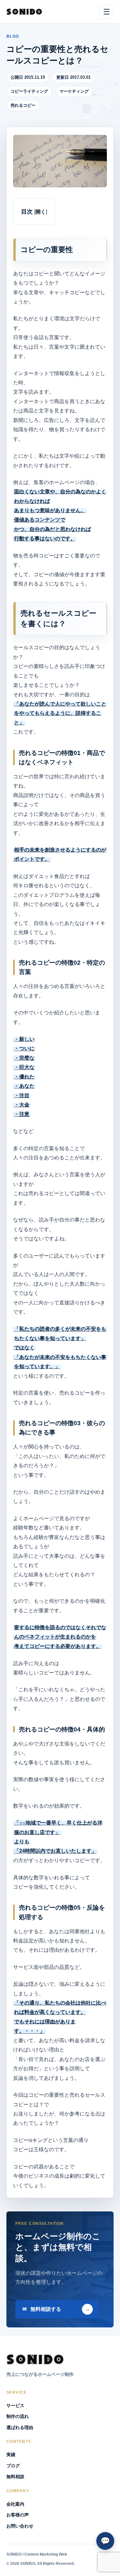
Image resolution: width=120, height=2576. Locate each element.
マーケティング (74, 91)
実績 (11, 2455)
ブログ (13, 2466)
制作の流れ (18, 2416)
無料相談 (15, 2477)
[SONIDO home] (24, 12)
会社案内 (15, 2504)
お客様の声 (18, 2515)
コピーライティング (29, 91)
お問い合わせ (20, 2526)
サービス (15, 2405)
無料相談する (46, 2309)
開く (41, 212)
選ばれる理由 (20, 2427)
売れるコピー (23, 105)
